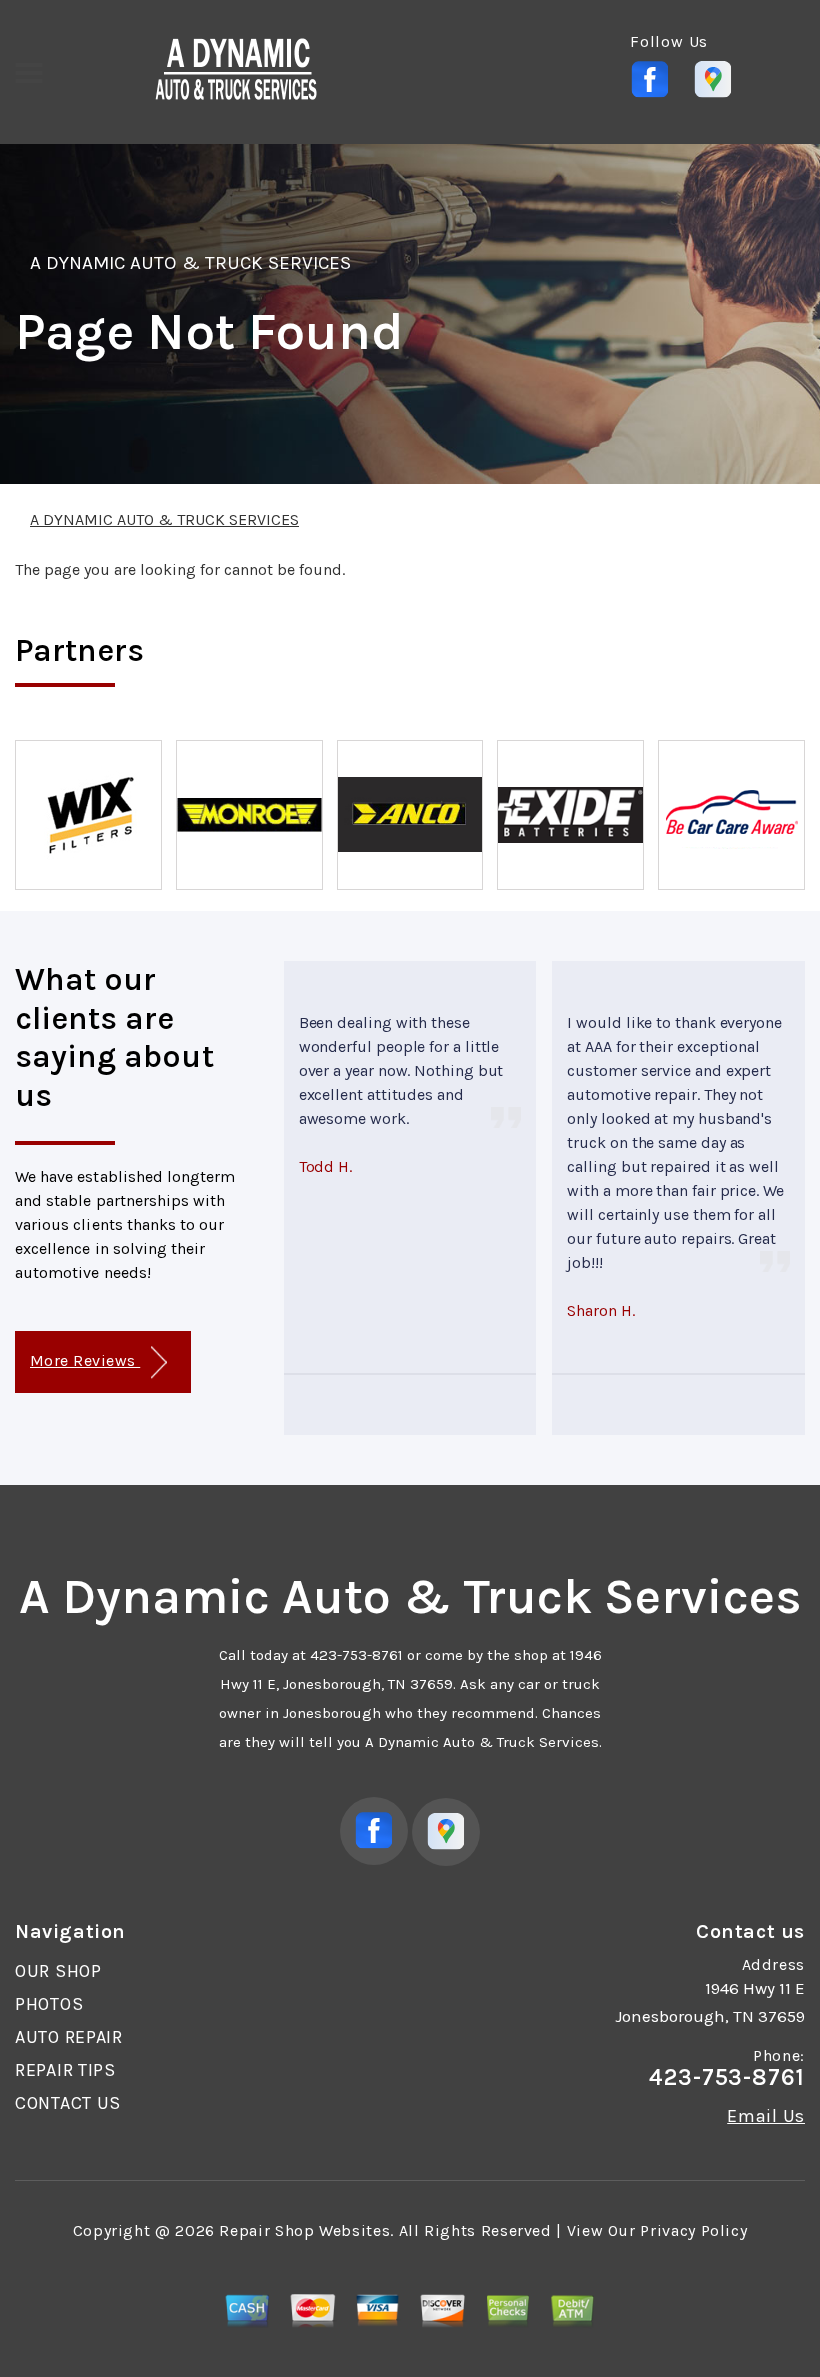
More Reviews (85, 1360)
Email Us (766, 2116)
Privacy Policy (693, 2230)
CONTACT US (68, 2103)
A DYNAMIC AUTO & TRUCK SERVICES (190, 263)
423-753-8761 (356, 1655)
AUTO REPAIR (69, 2037)
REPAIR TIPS (65, 2070)
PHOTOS (49, 2004)
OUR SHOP (58, 1971)
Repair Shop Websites (304, 2230)
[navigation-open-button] (28, 71)
